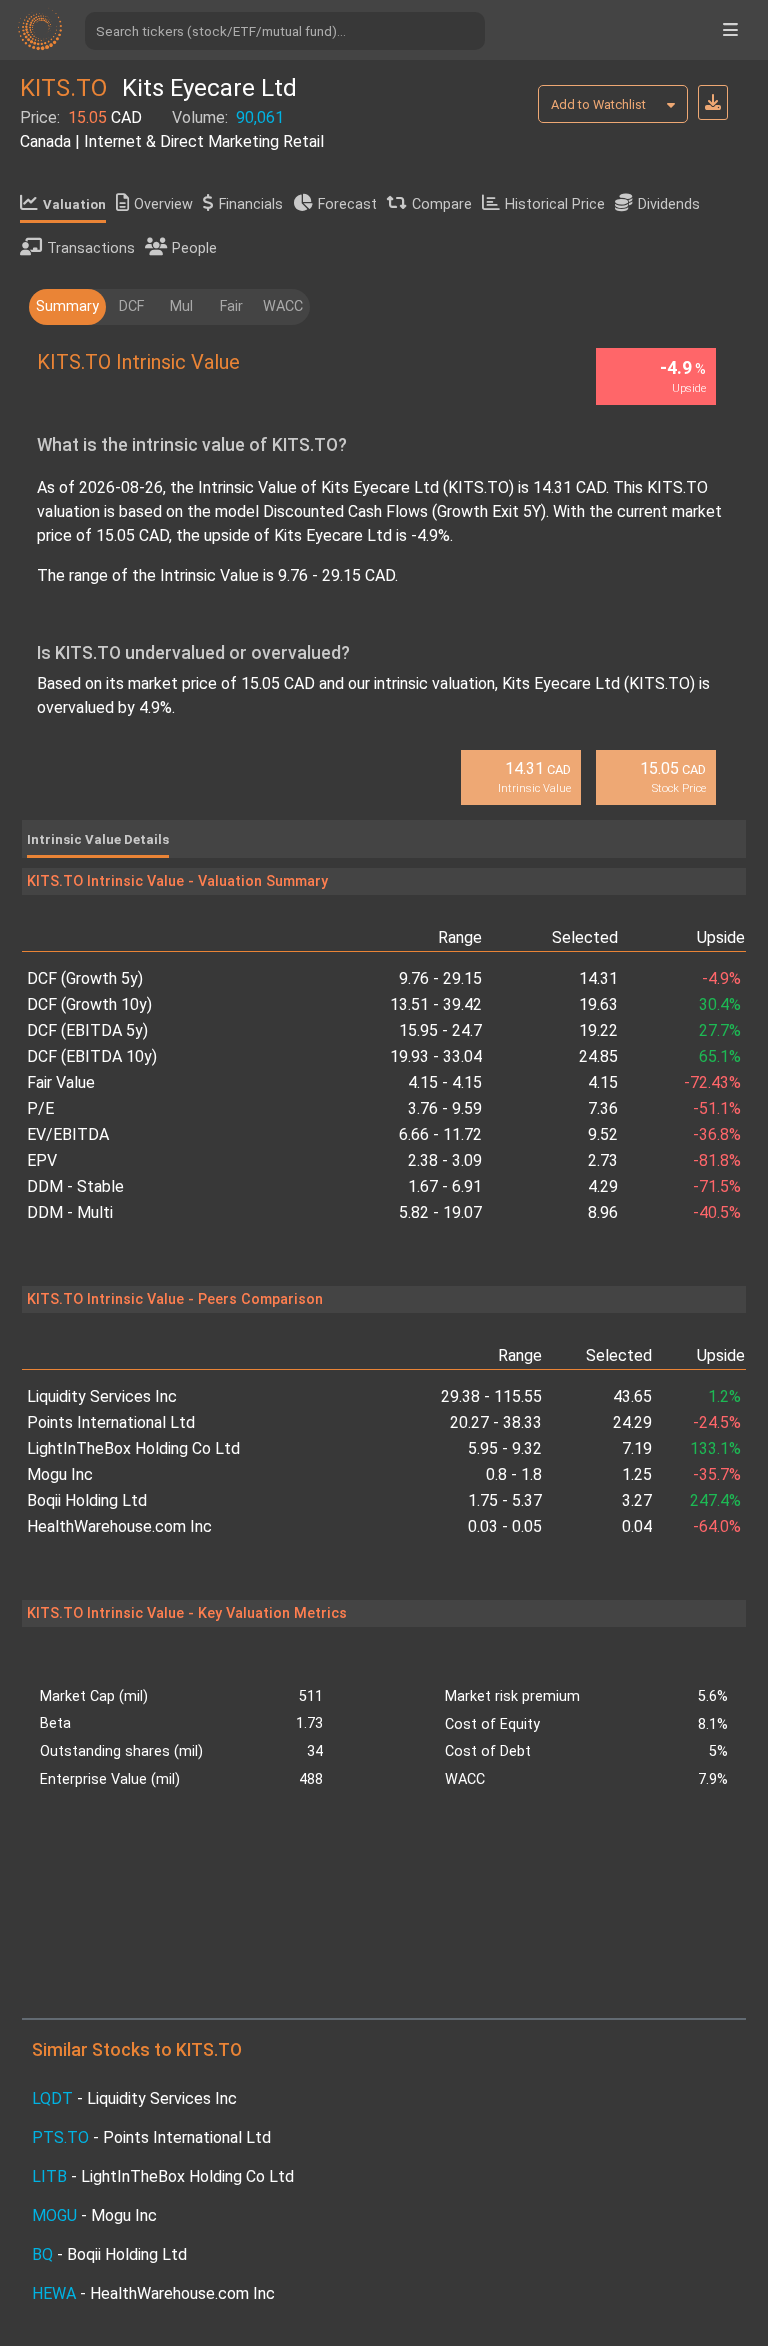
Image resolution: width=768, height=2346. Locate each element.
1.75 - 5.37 (505, 1500)
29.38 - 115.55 (491, 1396)
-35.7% (716, 1474)
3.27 (637, 1500)
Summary (67, 306)
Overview (163, 204)
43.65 (632, 1396)
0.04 (637, 1526)
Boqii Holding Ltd (87, 1500)
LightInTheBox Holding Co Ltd (133, 1448)
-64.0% (716, 1526)
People (194, 248)
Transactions (91, 248)
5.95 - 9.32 (505, 1448)
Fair (231, 306)
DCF (131, 306)
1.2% (724, 1396)
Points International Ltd (111, 1422)
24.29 (632, 1422)
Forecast (347, 204)
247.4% (715, 1500)
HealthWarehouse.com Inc (119, 1526)
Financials (251, 204)
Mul (181, 306)
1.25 (637, 1474)
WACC (283, 306)
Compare (442, 204)
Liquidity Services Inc (102, 1396)
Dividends (669, 204)
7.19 (637, 1448)
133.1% (715, 1448)
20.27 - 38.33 (496, 1422)
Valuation (74, 204)
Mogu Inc (60, 1474)
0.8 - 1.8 (514, 1474)
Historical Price (555, 204)
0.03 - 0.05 (505, 1526)
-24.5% (716, 1422)
